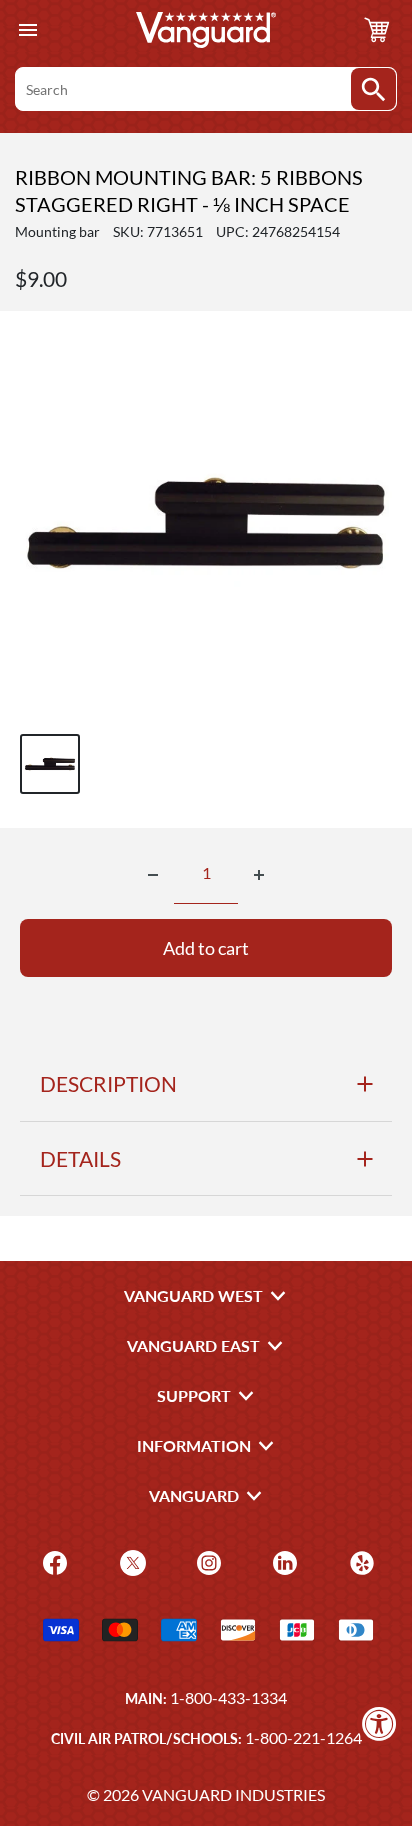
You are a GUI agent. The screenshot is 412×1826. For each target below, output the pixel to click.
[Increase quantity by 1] (259, 875)
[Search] (373, 89)
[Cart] (377, 30)
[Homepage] (206, 30)
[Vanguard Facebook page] (52, 1560)
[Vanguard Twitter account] (130, 1560)
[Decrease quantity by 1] (153, 875)
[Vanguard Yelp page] (359, 1560)
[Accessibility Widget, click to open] (379, 1723)
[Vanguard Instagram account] (206, 1560)
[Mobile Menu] (27, 30)
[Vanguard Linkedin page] (282, 1560)
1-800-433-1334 (228, 1697)
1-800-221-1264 (303, 1737)
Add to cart (206, 948)
